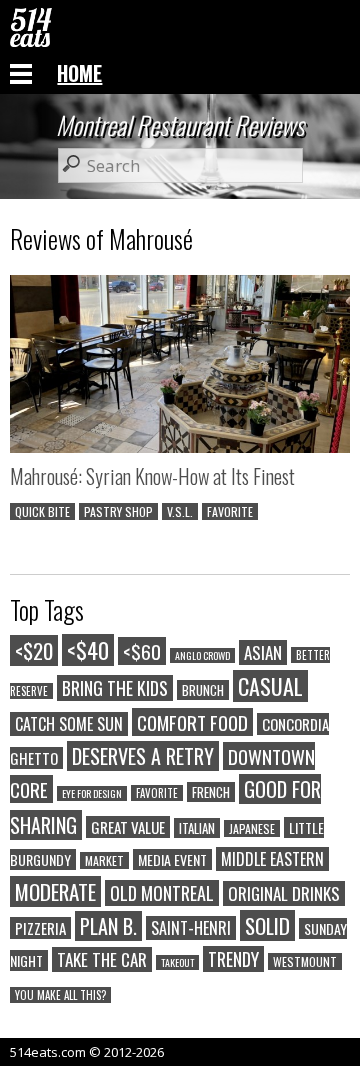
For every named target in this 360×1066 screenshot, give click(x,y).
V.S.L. (180, 511)
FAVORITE (230, 511)
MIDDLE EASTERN (272, 859)
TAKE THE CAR (102, 959)
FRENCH (211, 792)
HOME (79, 73)
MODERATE (55, 891)
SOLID (267, 925)
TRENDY (233, 959)
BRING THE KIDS (115, 688)
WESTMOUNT (305, 961)
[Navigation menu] (21, 73)
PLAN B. (108, 926)
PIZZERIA (40, 928)
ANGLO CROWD (202, 655)
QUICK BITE (42, 511)
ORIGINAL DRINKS (284, 893)
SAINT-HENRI (191, 928)
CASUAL (270, 686)
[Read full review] (180, 367)
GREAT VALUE (128, 827)
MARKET (104, 860)
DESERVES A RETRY (143, 756)
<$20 (34, 650)
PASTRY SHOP (118, 511)
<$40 (88, 650)
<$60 (142, 651)
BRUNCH (203, 690)
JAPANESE (252, 828)
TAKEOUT (177, 962)
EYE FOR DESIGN (92, 793)
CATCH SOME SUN (69, 724)
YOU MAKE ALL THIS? (60, 995)
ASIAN (263, 652)
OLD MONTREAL (162, 893)
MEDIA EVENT (172, 859)
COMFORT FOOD (192, 722)
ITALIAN (197, 828)
